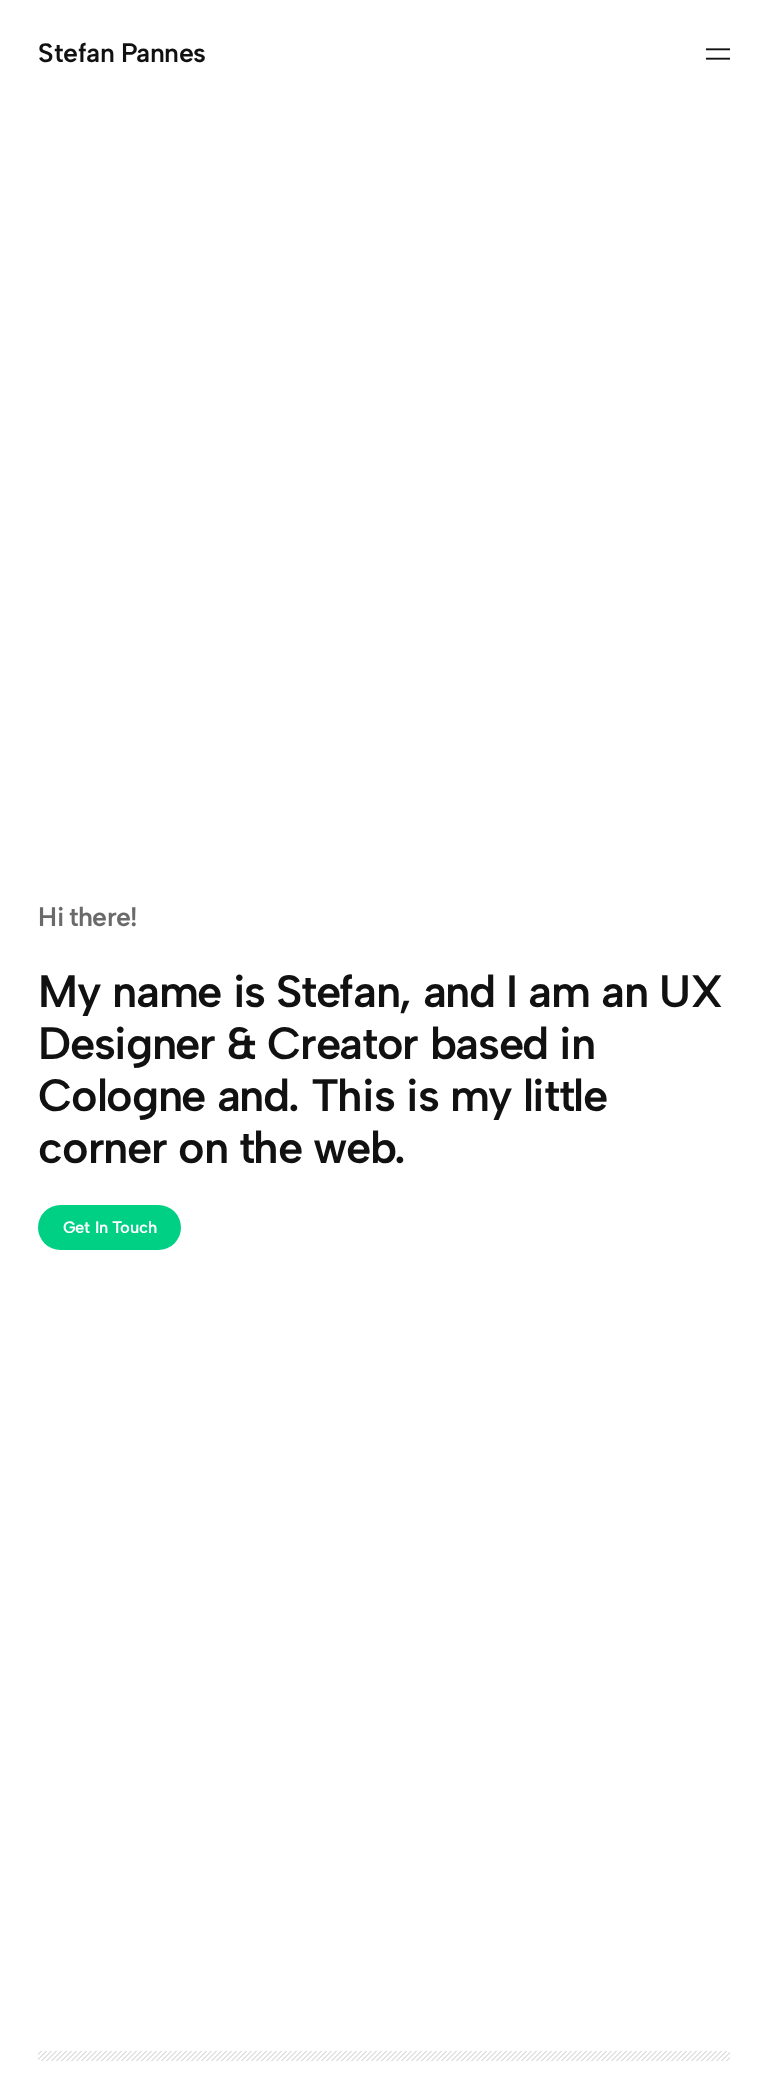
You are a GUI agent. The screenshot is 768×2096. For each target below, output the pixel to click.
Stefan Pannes (121, 53)
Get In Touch (110, 1227)
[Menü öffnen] (718, 54)
